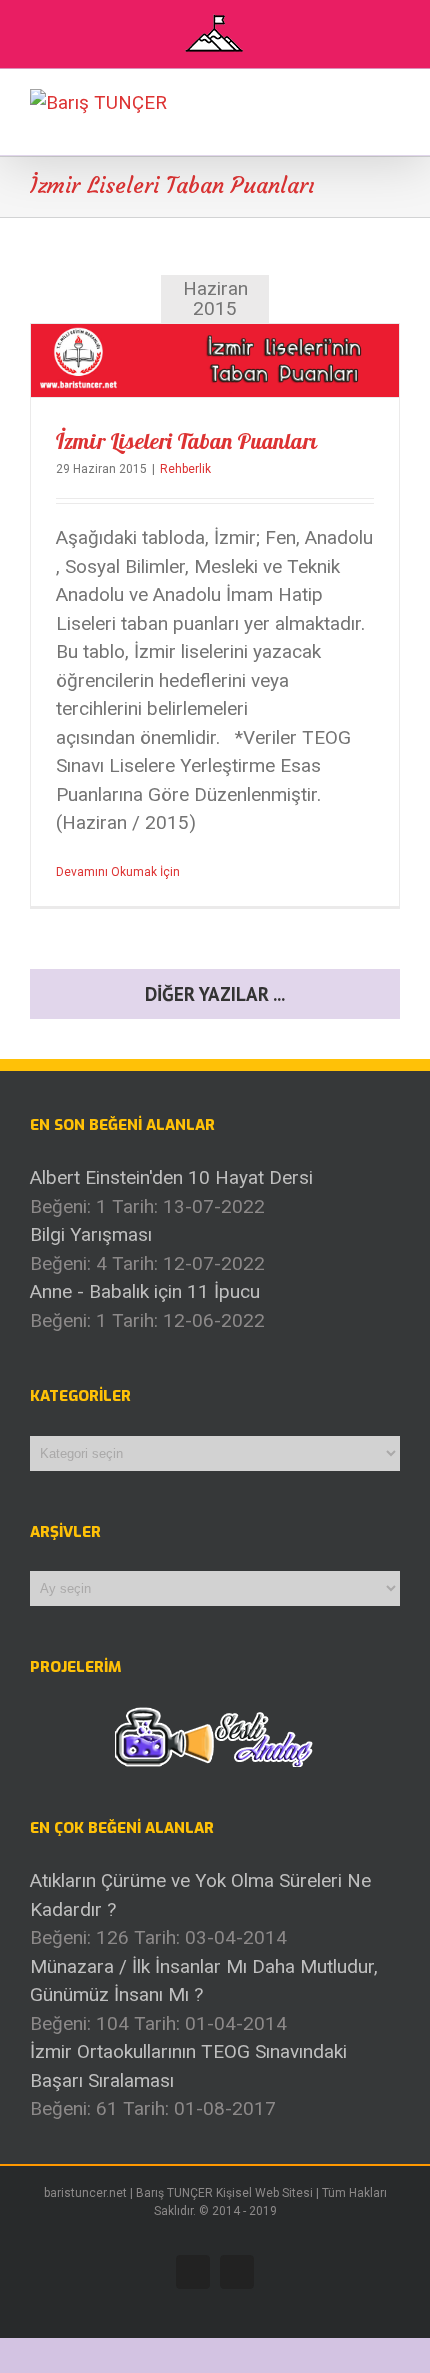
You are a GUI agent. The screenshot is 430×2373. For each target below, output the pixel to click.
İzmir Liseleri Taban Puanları (186, 441)
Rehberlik (185, 469)
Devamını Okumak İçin (118, 872)
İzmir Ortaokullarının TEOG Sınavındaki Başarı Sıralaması (188, 2066)
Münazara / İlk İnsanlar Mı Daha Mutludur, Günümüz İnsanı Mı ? (204, 1981)
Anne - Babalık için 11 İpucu (145, 1291)
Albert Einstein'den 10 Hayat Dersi (171, 1177)
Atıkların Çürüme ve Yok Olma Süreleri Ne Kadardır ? (200, 1895)
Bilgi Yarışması (91, 1234)
